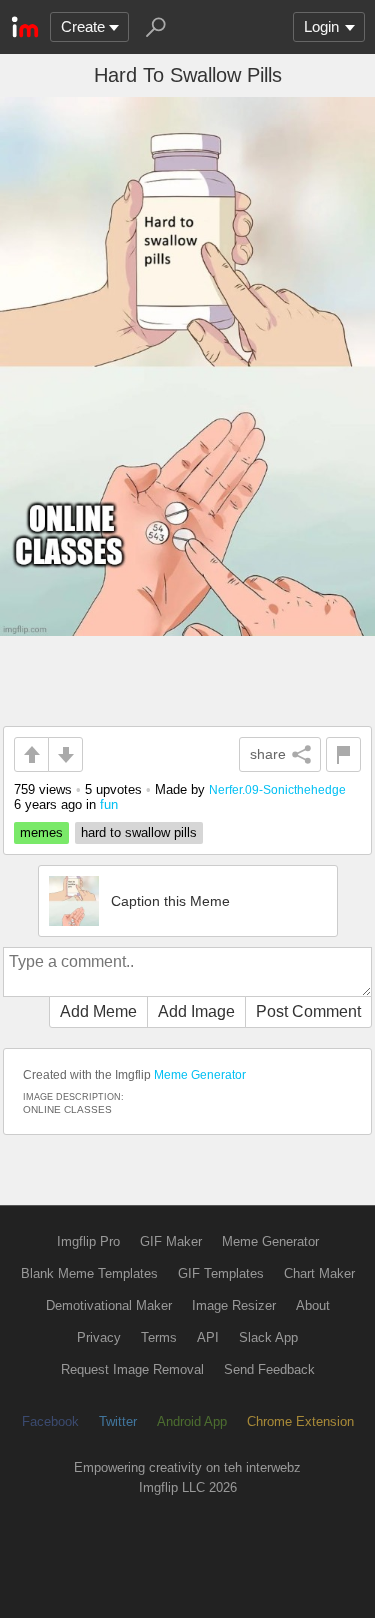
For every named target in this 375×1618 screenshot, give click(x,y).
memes (41, 832)
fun (109, 804)
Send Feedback (269, 1369)
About (313, 1305)
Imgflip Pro (88, 1241)
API (208, 1337)
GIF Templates (221, 1273)
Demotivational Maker (109, 1305)
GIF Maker (171, 1241)
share (268, 754)
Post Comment (308, 1011)
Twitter (118, 1421)
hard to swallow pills (139, 832)
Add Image (196, 1011)
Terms (159, 1337)
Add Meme (98, 1011)
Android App (192, 1421)
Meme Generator (200, 1075)
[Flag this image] (343, 754)
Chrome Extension (300, 1421)
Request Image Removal (132, 1369)
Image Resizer (234, 1305)
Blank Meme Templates (89, 1273)
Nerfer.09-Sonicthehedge (277, 789)
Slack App (268, 1337)
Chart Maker (319, 1273)
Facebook (50, 1421)
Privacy (99, 1337)
